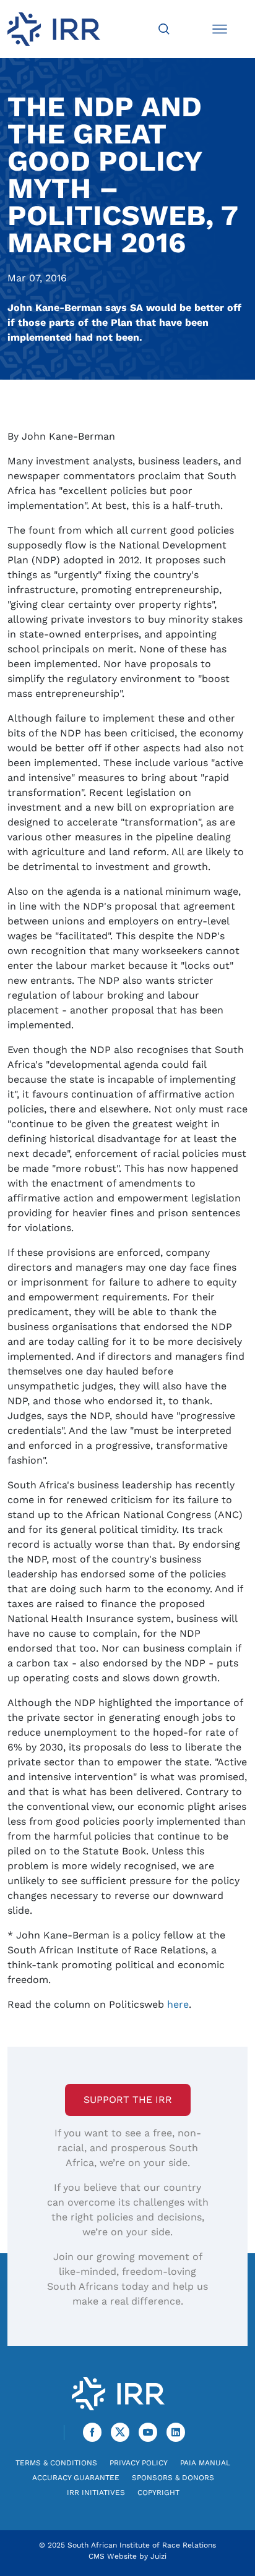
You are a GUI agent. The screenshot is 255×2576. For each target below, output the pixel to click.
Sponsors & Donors (173, 2478)
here (178, 2004)
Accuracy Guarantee (76, 2478)
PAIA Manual (205, 2463)
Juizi (158, 2556)
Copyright (158, 2493)
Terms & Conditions (56, 2463)
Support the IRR (128, 2100)
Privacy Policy (139, 2463)
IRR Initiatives (96, 2493)
